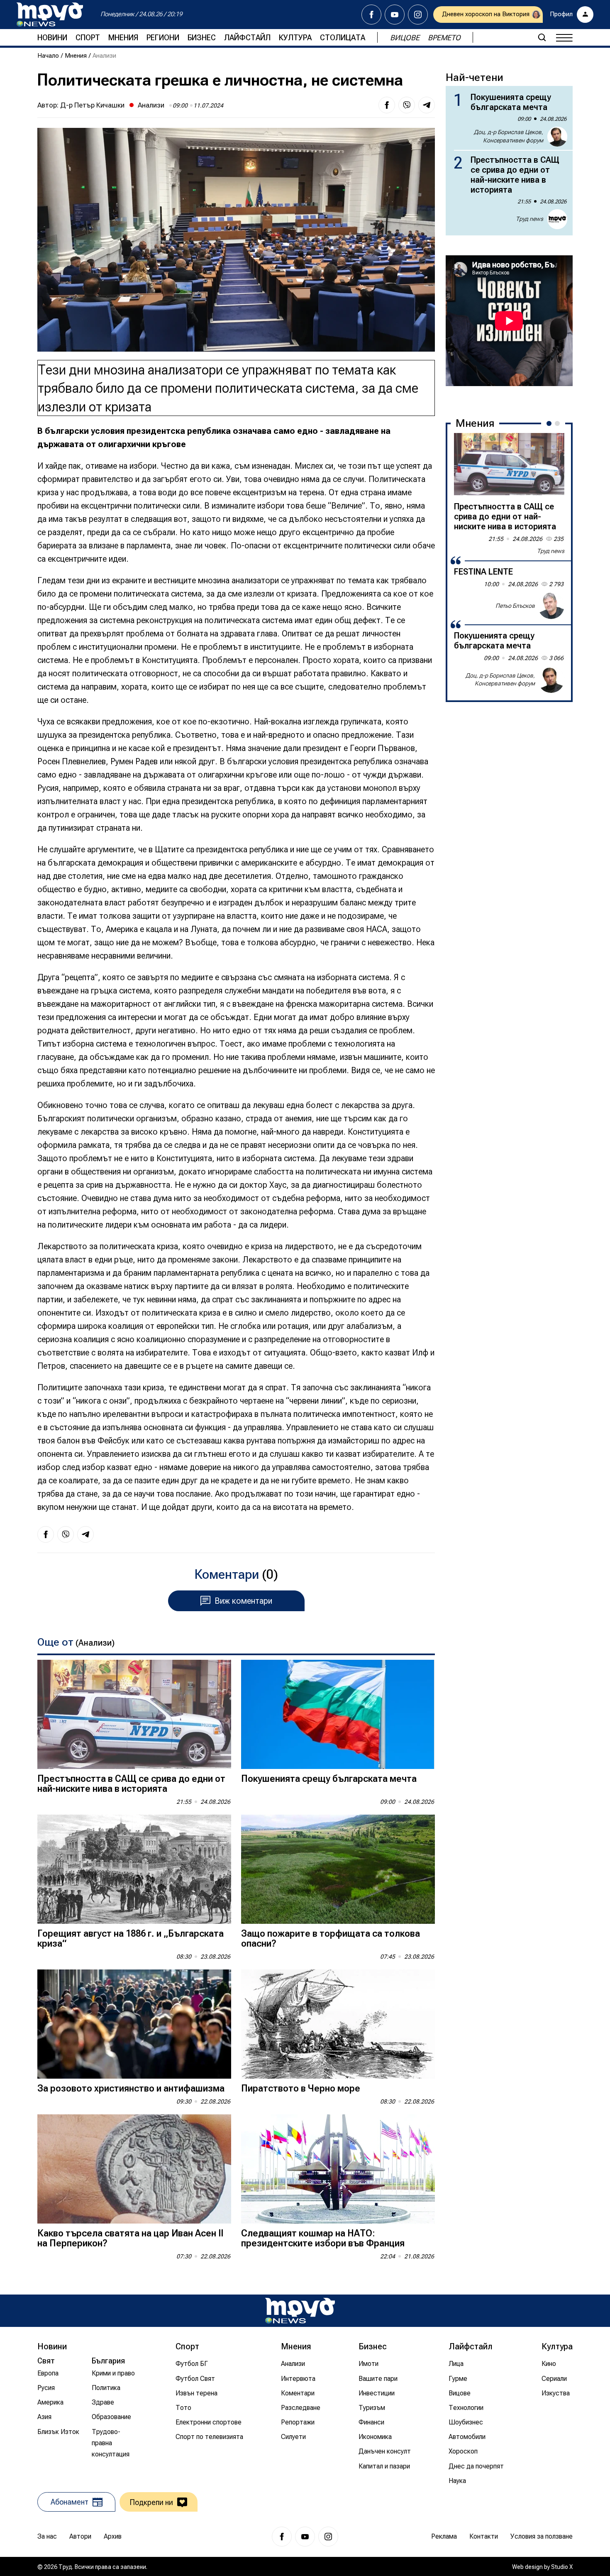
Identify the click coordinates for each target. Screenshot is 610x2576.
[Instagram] (418, 15)
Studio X (562, 2567)
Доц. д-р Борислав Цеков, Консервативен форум (509, 136)
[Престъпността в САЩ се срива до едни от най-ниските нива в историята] (134, 1714)
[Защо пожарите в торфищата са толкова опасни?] (338, 1869)
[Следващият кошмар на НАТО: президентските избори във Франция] (338, 2169)
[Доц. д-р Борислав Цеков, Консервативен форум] (551, 680)
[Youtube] (395, 15)
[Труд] (300, 2311)
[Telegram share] (427, 105)
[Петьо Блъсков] (551, 606)
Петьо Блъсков (515, 605)
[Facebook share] (387, 105)
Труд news (529, 219)
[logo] (50, 15)
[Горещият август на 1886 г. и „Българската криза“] (134, 1869)
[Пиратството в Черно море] (338, 2024)
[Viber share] (407, 105)
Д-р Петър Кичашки (92, 105)
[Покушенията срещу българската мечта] (338, 1714)
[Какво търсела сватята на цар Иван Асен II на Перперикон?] (134, 2169)
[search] (542, 37)
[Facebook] (371, 15)
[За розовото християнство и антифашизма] (134, 2024)
